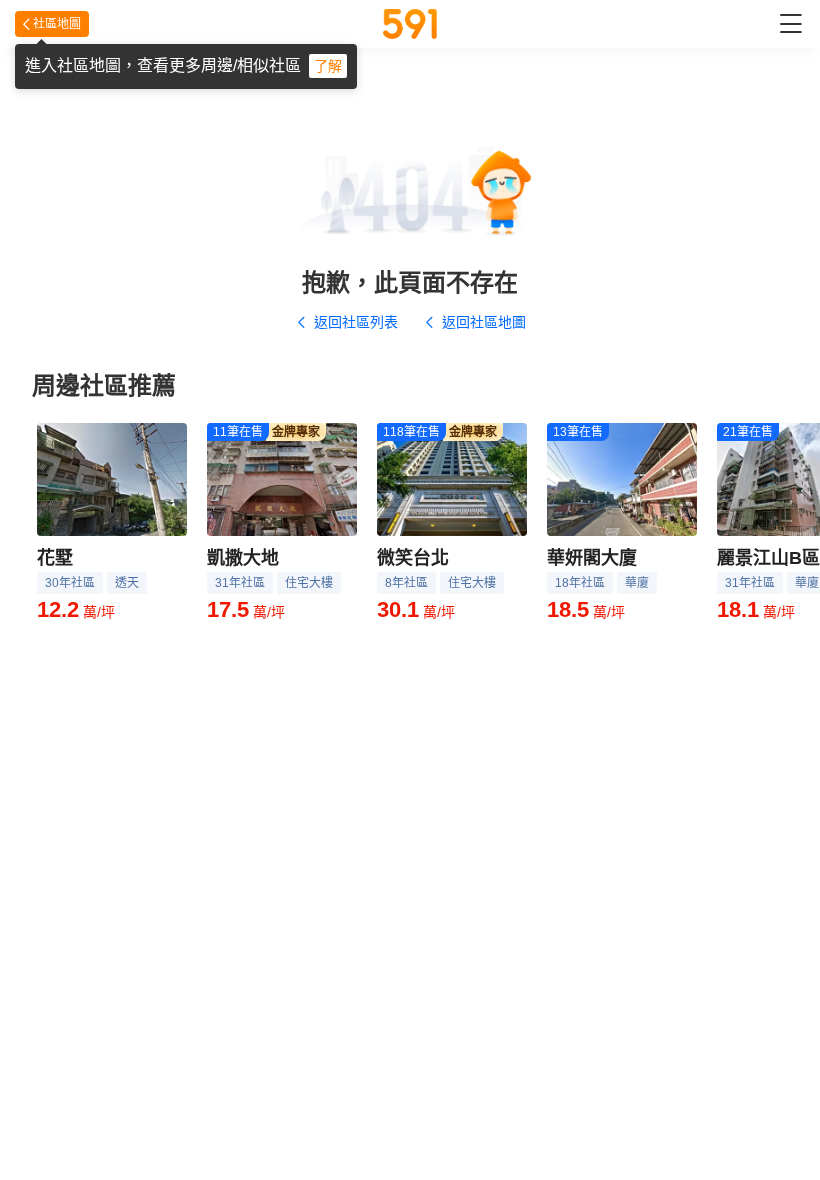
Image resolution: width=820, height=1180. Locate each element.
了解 (328, 66)
